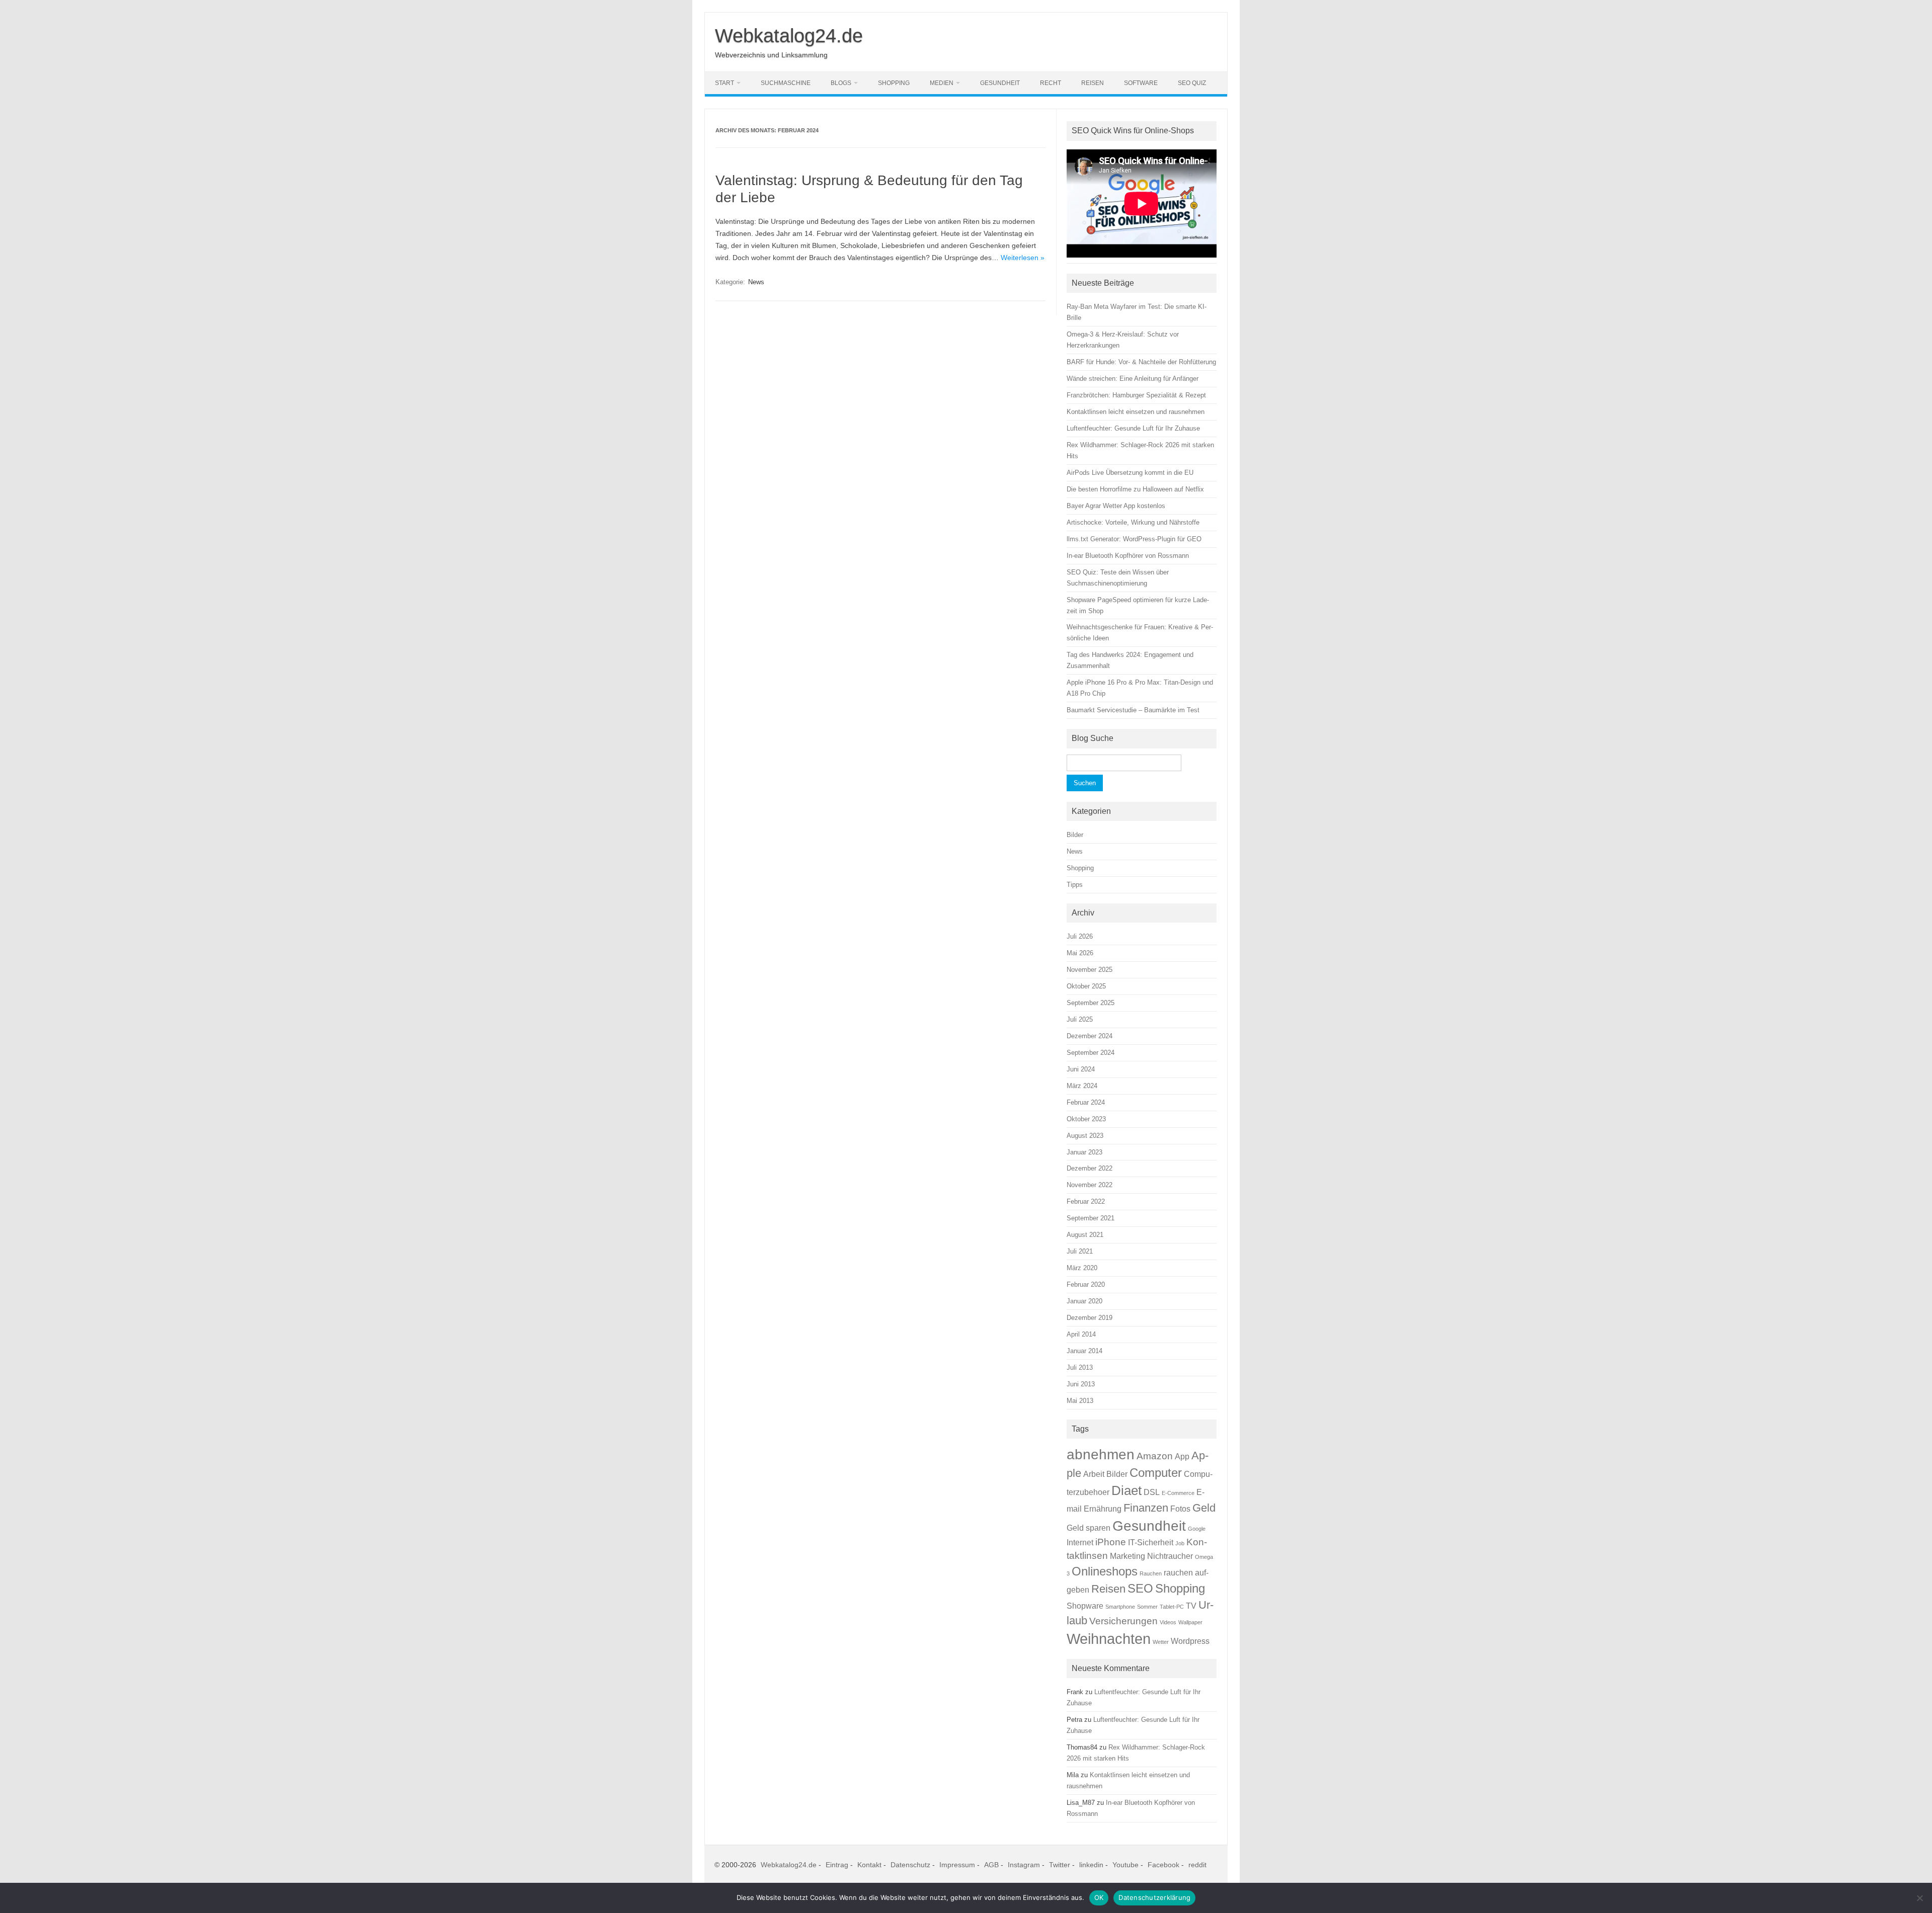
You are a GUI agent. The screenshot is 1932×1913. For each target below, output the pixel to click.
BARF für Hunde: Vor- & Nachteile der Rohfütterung (1141, 362)
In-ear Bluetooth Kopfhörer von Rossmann (1128, 556)
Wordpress (1190, 1641)
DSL (1152, 1492)
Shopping (894, 83)
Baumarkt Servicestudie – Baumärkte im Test (1133, 710)
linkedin (1091, 1865)
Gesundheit (1000, 83)
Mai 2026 (1080, 953)
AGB (991, 1865)
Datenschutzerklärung (1154, 1897)
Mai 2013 (1080, 1401)
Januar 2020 (1084, 1301)
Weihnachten (1109, 1639)
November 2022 (1090, 1185)
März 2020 (1082, 1268)
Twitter (1060, 1865)
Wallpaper (1190, 1622)
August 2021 (1085, 1235)
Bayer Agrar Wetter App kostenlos (1116, 506)
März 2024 (1082, 1086)
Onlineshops (1105, 1571)
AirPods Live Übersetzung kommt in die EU (1130, 473)
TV (1191, 1606)
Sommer (1147, 1607)
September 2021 (1091, 1218)
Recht (1051, 83)
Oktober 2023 (1086, 1119)
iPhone (1111, 1542)
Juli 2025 (1080, 1019)
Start (725, 83)
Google (1197, 1529)
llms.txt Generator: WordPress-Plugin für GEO (1134, 539)
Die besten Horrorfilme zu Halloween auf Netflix (1135, 489)
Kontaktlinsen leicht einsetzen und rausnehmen (1136, 412)
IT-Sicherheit (1151, 1543)
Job (1180, 1543)
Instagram (1024, 1865)
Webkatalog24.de (789, 36)
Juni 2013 (1081, 1384)
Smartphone (1120, 1607)
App (1182, 1457)
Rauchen (1151, 1573)
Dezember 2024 (1090, 1036)
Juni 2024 (1081, 1069)
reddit (1197, 1865)
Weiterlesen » (1023, 258)
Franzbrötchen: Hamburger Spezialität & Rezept (1136, 395)
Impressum (957, 1865)
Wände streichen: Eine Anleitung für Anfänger (1133, 379)
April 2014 (1081, 1334)
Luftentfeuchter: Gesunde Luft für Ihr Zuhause (1133, 428)
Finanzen (1146, 1508)
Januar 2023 (1084, 1152)
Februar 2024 (1086, 1102)
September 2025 (1091, 1003)
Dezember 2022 (1090, 1168)
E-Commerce (1178, 1493)
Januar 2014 (1084, 1351)
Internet (1080, 1543)
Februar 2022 (1086, 1201)
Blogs (841, 83)
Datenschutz (910, 1865)
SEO (1140, 1588)
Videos (1168, 1622)
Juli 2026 (1080, 936)
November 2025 (1090, 970)
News (756, 282)
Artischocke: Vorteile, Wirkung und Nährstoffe (1133, 522)
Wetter (1161, 1642)
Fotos (1180, 1509)
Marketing (1128, 1556)
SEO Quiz (1192, 83)
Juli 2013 (1080, 1367)
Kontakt (869, 1865)
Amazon (1155, 1456)
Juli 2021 (1080, 1251)
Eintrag (837, 1865)
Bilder (1075, 835)
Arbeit (1094, 1474)
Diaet (1126, 1490)
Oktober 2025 (1086, 986)
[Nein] (1919, 1898)
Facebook (1163, 1865)
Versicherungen (1123, 1621)
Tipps (1075, 885)
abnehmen (1101, 1454)
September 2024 (1091, 1053)
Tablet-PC (1172, 1607)
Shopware (1085, 1606)
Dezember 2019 (1090, 1318)
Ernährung (1103, 1509)
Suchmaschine (786, 83)
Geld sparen (1089, 1528)
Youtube (1125, 1865)
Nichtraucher (1170, 1556)
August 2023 (1085, 1136)
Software (1141, 83)
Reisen (1093, 83)
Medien (942, 83)
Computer (1156, 1473)
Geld (1204, 1508)
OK (1099, 1897)
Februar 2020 (1086, 1284)
